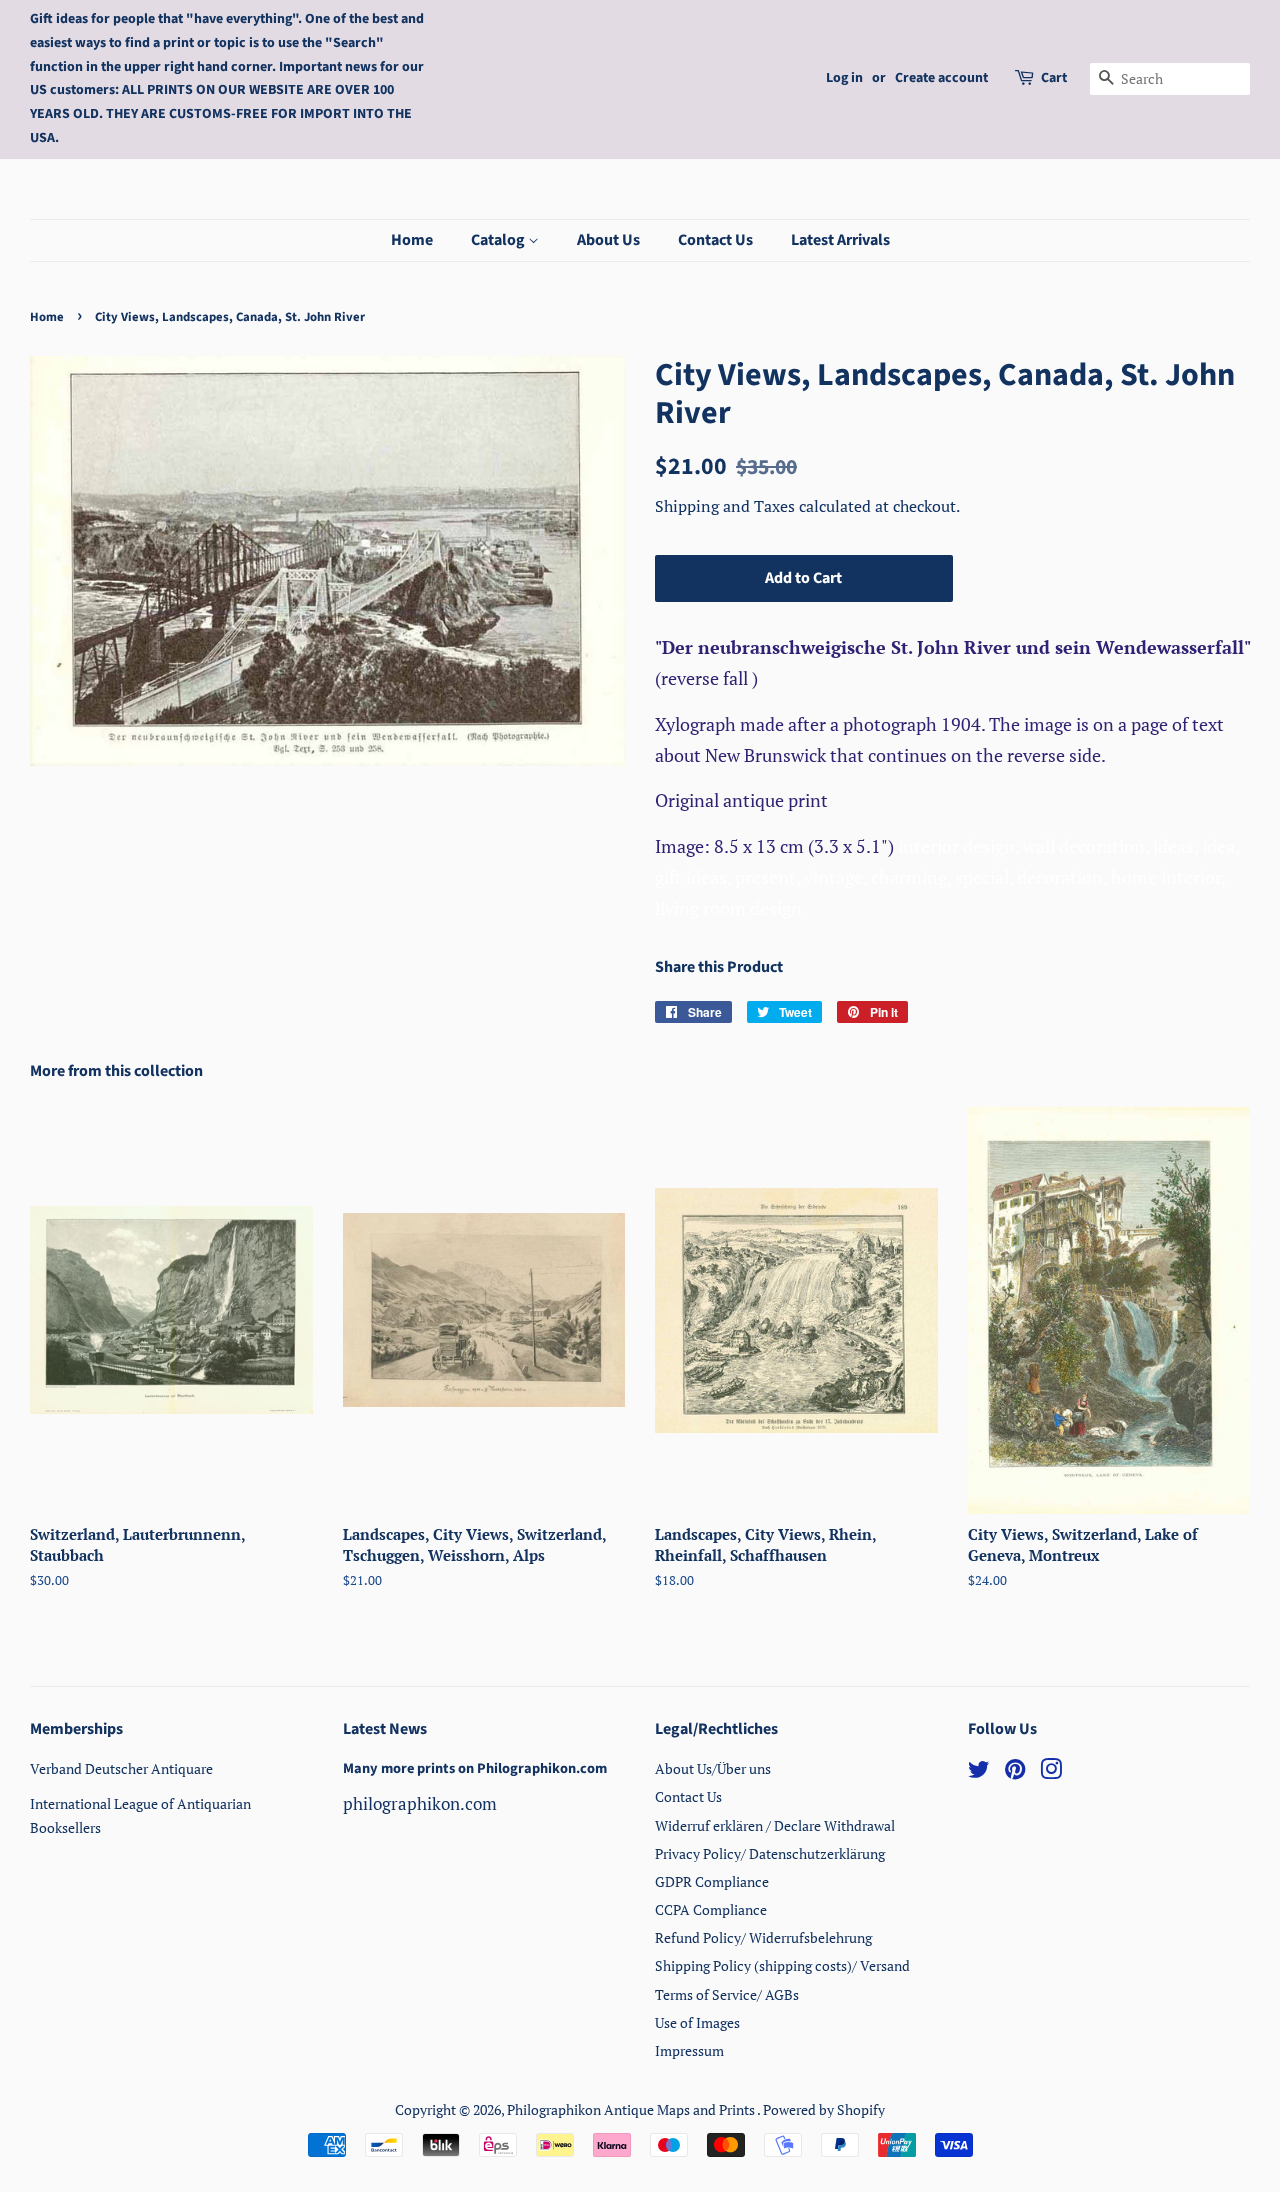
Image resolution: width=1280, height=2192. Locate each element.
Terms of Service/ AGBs (727, 1994)
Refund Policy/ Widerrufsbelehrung (763, 1937)
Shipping (689, 506)
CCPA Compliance (711, 1909)
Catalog (499, 240)
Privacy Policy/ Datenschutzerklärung (770, 1853)
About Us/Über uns (713, 1768)
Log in (844, 78)
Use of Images (697, 2022)
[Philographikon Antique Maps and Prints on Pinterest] (1015, 1772)
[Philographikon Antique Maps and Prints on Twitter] (979, 1772)
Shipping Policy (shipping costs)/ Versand (782, 1965)
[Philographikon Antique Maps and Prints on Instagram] (1051, 1772)
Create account (941, 78)
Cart (1054, 78)
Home (412, 240)
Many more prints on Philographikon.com (475, 1768)
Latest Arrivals (840, 240)
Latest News (385, 1729)
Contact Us (715, 240)
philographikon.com (420, 1803)
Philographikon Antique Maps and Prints (632, 2109)
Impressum (689, 2050)
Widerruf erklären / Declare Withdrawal (775, 1825)
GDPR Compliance (712, 1881)
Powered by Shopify (824, 2109)
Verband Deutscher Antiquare (121, 1768)
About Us (608, 240)
